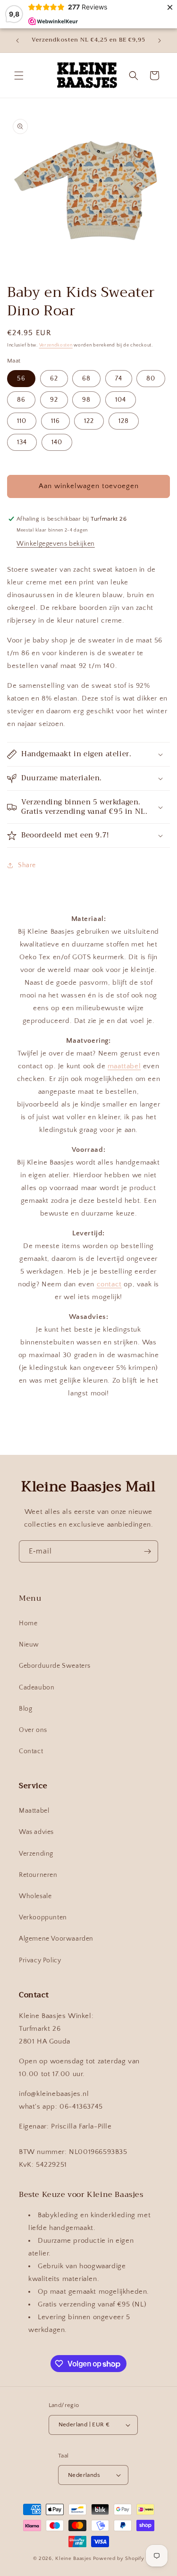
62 (54, 379)
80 (151, 379)
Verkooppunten (43, 1917)
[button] (19, 76)
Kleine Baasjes (73, 2559)
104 (121, 400)
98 (86, 400)
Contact (31, 1751)
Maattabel (34, 1811)
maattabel (124, 1066)
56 (21, 379)
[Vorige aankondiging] (17, 41)
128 (124, 421)
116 (55, 421)
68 (86, 379)
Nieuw (29, 1645)
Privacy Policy (40, 1960)
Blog (25, 1709)
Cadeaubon (37, 1688)
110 (22, 421)
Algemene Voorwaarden (56, 1939)
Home (28, 1623)
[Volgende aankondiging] (160, 41)
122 (89, 421)
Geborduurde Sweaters (55, 1666)
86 (21, 400)
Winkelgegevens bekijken (56, 544)
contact (109, 1284)
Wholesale (35, 1896)
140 (57, 442)
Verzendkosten (56, 345)
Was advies (36, 1832)
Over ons (33, 1730)
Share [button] (27, 865)
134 (22, 442)
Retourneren (38, 1875)
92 (54, 400)
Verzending (36, 1854)
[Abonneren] (147, 1551)
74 (119, 379)
